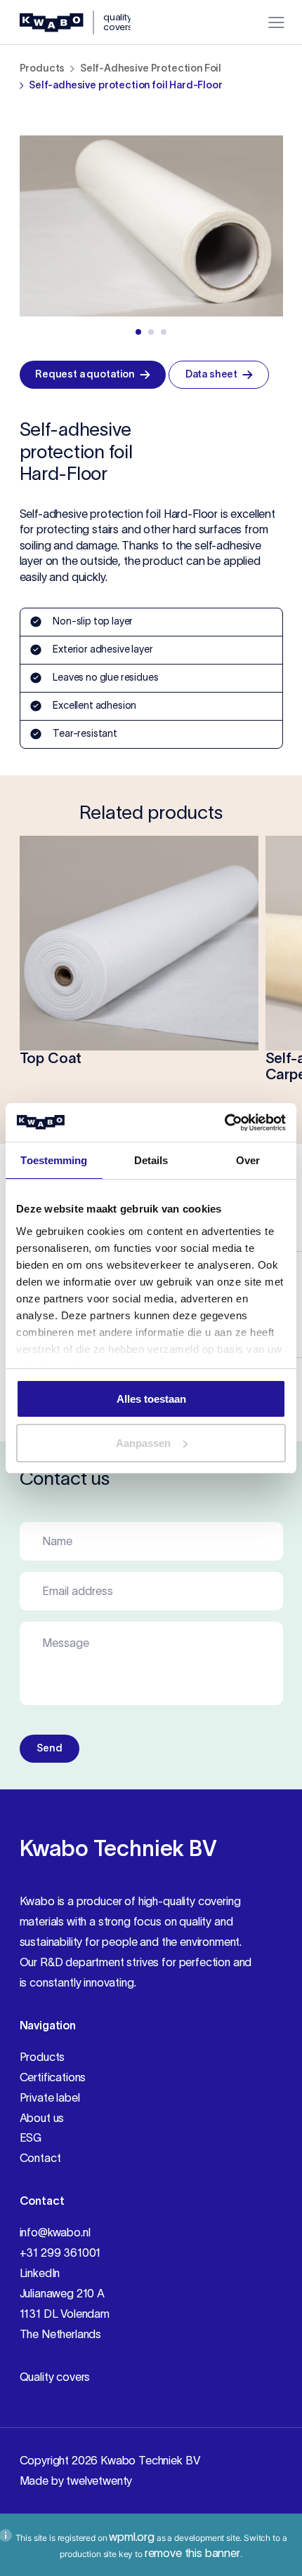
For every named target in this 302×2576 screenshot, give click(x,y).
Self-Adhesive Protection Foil (151, 68)
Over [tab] (248, 1160)
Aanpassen (143, 1443)
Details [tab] (151, 1160)
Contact (40, 2158)
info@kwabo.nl (55, 2232)
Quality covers (55, 2377)
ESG (31, 2137)
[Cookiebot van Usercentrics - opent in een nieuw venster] (224, 1123)
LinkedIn (40, 2273)
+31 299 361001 (60, 2253)
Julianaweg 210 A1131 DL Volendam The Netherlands (65, 2314)
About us (42, 2118)
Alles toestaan (151, 1399)
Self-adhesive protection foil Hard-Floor (126, 85)
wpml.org (132, 2537)
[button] (138, 332)
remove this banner (192, 2553)
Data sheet (211, 374)
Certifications (53, 2077)
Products (42, 68)
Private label (50, 2097)
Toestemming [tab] (54, 1160)
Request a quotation (85, 374)
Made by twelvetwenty (76, 2481)
